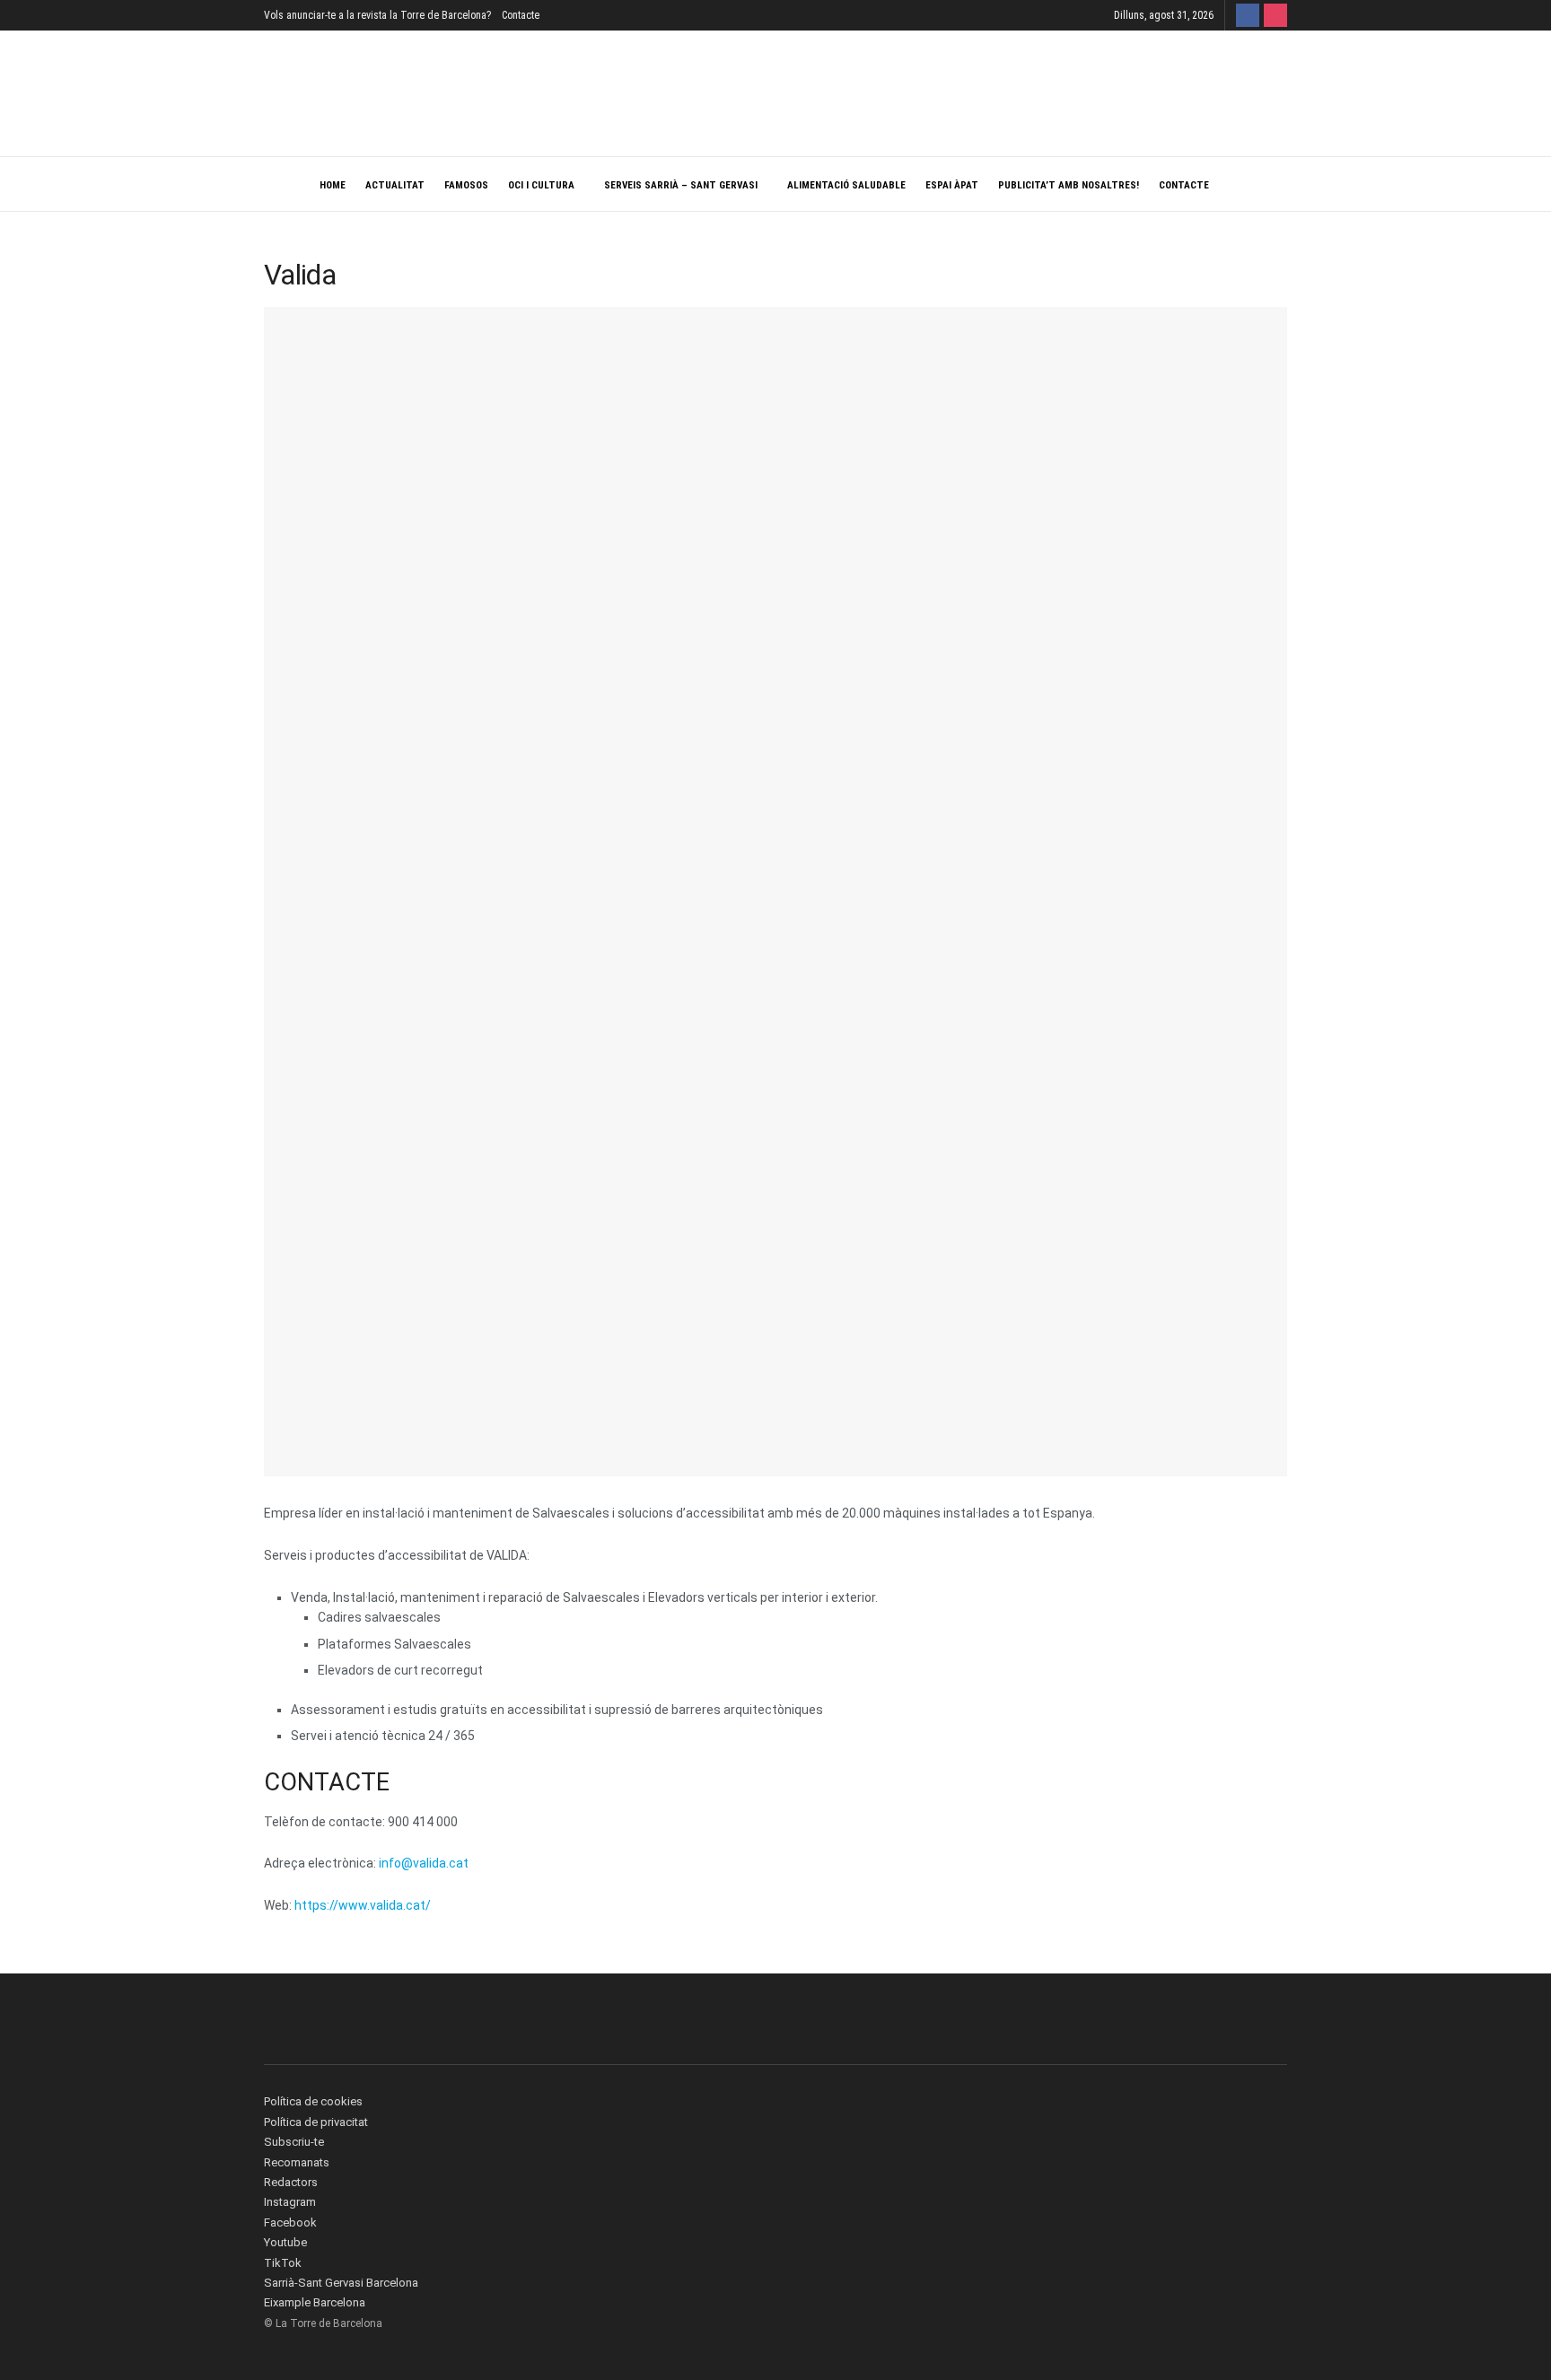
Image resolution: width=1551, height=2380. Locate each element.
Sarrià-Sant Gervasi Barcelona (341, 2283)
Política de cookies (313, 2101)
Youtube (285, 2242)
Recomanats (297, 2162)
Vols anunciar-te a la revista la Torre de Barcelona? (377, 15)
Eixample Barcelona (315, 2302)
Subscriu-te (294, 2142)
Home (333, 185)
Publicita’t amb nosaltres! (1069, 185)
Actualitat (395, 185)
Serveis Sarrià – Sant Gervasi (681, 185)
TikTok (283, 2263)
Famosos (466, 185)
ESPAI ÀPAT (952, 185)
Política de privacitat (316, 2122)
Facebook (290, 2222)
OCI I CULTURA (541, 185)
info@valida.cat (424, 1863)
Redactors (291, 2182)
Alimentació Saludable (846, 185)
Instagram (290, 2202)
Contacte (521, 15)
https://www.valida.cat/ (363, 1905)
